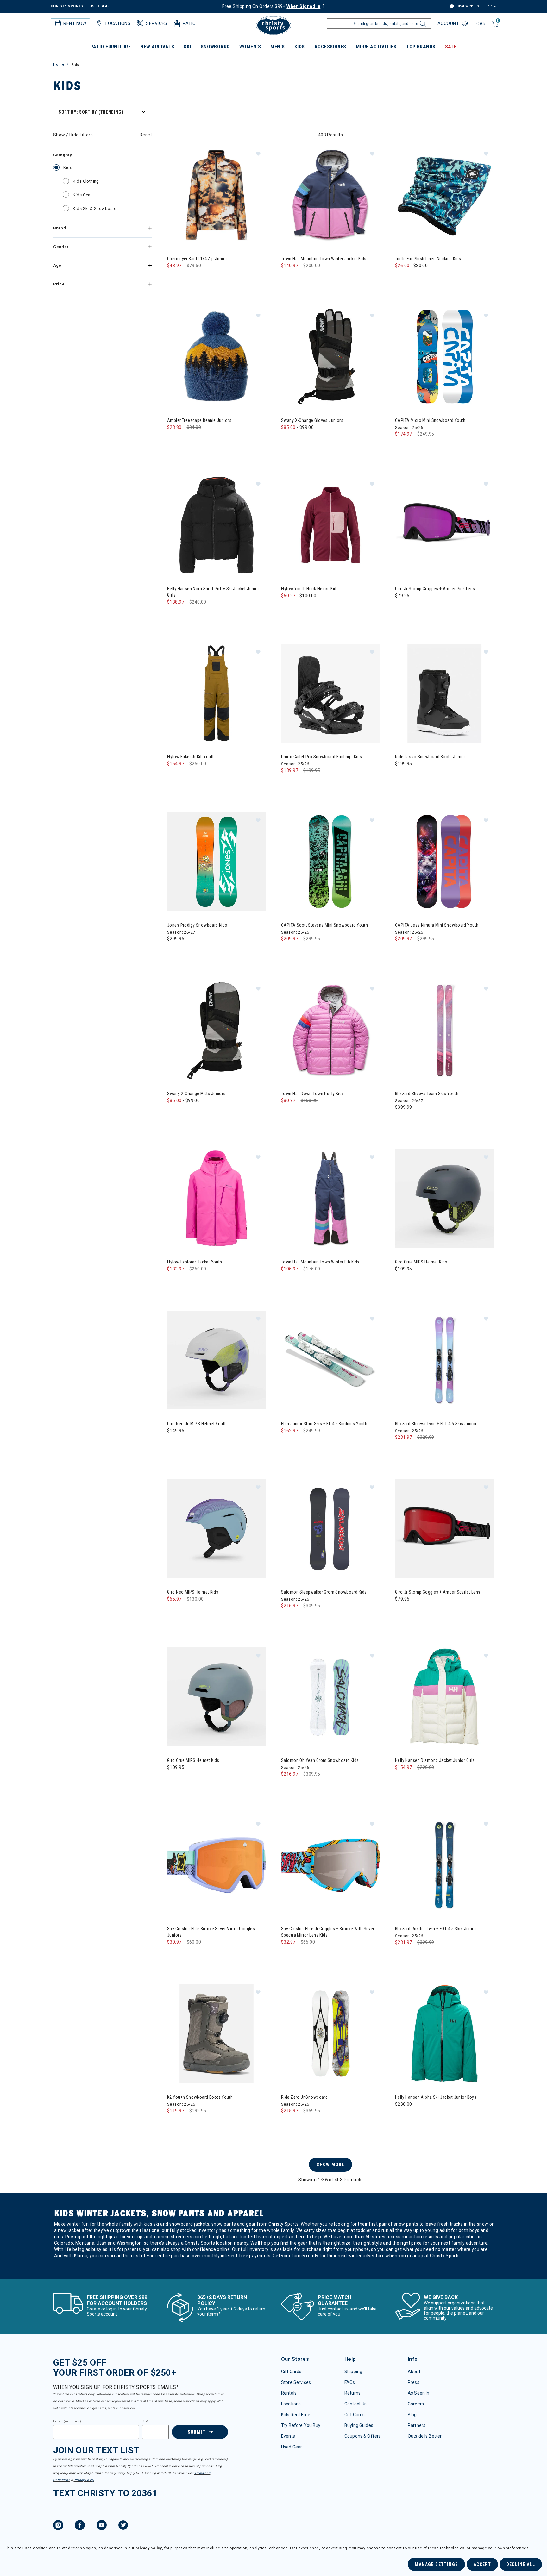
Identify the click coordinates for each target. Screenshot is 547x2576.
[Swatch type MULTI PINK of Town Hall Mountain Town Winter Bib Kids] (301, 1282)
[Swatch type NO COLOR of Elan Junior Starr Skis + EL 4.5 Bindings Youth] (288, 1443)
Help (489, 6)
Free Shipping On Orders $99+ (271, 6)
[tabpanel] (273, 1191)
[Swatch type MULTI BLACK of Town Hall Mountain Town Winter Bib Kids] (288, 1282)
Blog (412, 2415)
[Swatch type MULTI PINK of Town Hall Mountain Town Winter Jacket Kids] (301, 278)
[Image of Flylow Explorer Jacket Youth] (217, 1198)
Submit (197, 2432)
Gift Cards (291, 2372)
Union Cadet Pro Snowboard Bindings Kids (321, 757)
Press (414, 2382)
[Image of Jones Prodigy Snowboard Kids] (217, 862)
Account (449, 23)
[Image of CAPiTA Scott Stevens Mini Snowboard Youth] (330, 862)
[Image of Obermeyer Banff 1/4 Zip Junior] (217, 195)
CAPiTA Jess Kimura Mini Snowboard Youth (437, 925)
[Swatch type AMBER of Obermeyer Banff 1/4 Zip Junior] (187, 278)
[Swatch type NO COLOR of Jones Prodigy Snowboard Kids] (174, 952)
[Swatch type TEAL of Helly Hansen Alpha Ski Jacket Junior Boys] (402, 2117)
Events (288, 2436)
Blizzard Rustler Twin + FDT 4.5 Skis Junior (436, 1929)
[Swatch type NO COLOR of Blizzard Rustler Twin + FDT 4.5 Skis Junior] (402, 1955)
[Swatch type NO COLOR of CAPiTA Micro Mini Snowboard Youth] (402, 447)
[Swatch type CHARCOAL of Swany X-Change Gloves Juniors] (301, 440)
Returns (352, 2393)
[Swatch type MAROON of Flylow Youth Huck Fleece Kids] (301, 608)
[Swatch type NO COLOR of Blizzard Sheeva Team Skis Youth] (402, 1120)
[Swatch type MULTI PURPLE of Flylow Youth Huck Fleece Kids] (314, 608)
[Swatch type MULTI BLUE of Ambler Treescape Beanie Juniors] (174, 440)
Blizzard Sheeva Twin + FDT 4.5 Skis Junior (436, 1424)
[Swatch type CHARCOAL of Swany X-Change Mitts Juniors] (187, 1113)
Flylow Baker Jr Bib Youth (191, 757)
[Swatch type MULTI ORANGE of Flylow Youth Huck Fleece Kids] (327, 608)
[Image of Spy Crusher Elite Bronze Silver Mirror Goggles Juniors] (217, 1865)
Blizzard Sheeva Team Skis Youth (427, 1094)
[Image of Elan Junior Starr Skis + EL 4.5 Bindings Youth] (330, 1360)
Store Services (296, 2382)
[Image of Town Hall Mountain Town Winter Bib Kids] (330, 1198)
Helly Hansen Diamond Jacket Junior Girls (435, 1760)
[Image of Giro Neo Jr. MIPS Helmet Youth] (217, 1360)
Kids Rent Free (296, 2415)
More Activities (376, 47)
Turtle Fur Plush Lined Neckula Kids (428, 259)
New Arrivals (157, 47)
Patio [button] (189, 23)
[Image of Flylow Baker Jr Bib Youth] (217, 693)
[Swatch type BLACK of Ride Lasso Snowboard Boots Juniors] (402, 777)
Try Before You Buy (301, 2425)
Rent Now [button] (75, 23)
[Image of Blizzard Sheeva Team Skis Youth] (444, 1030)
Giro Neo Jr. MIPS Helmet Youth (197, 1424)
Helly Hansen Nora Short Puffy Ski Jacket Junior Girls (213, 592)
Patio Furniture (110, 47)
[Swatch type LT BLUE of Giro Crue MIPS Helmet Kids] (174, 1780)
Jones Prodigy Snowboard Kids (197, 925)
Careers (416, 2404)
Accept (482, 2564)
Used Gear (292, 2447)
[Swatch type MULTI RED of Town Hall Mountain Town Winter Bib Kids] (327, 1282)
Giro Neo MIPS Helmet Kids (193, 1592)
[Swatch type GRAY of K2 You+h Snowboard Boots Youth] (174, 2124)
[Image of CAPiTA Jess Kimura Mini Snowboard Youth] (444, 862)
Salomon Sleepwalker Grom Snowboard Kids (324, 1592)
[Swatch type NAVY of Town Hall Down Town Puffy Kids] (288, 1113)
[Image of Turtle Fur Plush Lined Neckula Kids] (444, 195)
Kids (300, 47)
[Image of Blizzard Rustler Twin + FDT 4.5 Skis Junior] (444, 1865)
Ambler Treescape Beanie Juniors (199, 420)
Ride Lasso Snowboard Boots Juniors (431, 757)
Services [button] (157, 23)
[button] (258, 154)
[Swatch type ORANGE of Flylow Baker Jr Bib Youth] (213, 777)
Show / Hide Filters (73, 135)
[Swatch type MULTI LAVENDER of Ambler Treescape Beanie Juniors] (187, 440)
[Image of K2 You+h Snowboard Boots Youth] (217, 2034)
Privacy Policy (84, 2480)
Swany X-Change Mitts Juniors (196, 1094)
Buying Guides (359, 2425)
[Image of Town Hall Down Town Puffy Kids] (330, 1030)
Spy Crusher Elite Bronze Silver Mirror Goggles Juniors (211, 1932)
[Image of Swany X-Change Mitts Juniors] (217, 1030)
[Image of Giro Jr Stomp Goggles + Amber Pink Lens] (444, 525)
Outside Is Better (425, 2436)
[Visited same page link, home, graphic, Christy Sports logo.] (273, 25)
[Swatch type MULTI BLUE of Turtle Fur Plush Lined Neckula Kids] (415, 278)
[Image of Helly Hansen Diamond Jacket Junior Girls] (444, 1697)
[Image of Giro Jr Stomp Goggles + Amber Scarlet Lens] (444, 1528)
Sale (451, 47)
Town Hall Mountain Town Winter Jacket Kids (324, 259)
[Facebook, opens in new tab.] (80, 2526)
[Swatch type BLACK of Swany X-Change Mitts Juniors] (174, 1113)
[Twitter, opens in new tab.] (123, 2526)
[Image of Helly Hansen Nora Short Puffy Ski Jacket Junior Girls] (217, 525)
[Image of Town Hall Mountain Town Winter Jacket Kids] (330, 195)
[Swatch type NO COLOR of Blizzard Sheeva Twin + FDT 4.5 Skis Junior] (402, 1450)
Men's (277, 47)
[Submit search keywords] (422, 25)
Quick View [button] (216, 234)
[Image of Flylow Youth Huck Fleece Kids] (330, 525)
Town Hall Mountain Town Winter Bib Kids (320, 1262)
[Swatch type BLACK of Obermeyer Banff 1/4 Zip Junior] (174, 278)
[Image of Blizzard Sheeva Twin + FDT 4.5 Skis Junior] (444, 1360)
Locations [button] (118, 23)
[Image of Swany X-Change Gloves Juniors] (330, 357)
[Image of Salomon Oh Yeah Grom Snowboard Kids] (330, 1697)
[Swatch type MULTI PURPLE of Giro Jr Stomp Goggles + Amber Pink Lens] (402, 608)
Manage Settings (436, 2564)
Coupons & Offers (363, 2436)
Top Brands (421, 47)
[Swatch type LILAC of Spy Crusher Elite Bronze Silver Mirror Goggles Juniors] (174, 1955)
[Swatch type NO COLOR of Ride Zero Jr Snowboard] (288, 2124)
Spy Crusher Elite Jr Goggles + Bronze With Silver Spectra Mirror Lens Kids (328, 1932)
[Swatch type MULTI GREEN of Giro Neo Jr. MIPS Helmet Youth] (174, 1443)
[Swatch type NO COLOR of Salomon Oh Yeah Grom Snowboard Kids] (288, 1787)
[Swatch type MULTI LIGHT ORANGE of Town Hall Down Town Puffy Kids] (314, 1113)
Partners (417, 2425)
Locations (291, 2404)
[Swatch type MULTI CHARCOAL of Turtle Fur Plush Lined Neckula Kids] (402, 278)
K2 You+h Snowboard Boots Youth (200, 2097)
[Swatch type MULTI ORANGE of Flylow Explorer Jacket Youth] (200, 1282)
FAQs (350, 2382)
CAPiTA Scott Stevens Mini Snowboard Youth (324, 925)
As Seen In (418, 2393)
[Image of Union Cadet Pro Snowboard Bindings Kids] (330, 693)
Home (59, 64)
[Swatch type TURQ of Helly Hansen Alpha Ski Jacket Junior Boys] (415, 2117)
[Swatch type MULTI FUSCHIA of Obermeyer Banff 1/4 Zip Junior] (200, 278)
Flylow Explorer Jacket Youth (195, 1262)
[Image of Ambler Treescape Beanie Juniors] (217, 357)
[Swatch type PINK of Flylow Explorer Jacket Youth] (174, 1282)
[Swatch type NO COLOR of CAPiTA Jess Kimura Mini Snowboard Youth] (402, 952)
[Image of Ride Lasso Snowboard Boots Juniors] (444, 693)
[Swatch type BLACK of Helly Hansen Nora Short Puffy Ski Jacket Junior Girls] (174, 615)
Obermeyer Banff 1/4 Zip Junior (197, 259)
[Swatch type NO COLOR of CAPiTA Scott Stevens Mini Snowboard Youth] (288, 952)
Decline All (521, 2564)
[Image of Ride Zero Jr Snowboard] (330, 2034)
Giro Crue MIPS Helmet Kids (421, 1262)
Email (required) (67, 2422)
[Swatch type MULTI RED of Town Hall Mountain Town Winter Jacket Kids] (327, 278)
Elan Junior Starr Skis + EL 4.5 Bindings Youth (324, 1424)
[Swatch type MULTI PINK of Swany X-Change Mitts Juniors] (200, 1113)
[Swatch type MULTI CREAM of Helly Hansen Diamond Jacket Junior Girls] (402, 1780)
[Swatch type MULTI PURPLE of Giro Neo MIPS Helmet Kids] (174, 1612)
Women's (250, 47)
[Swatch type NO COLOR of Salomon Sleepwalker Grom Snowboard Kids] (288, 1618)
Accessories (330, 47)
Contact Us (355, 2404)
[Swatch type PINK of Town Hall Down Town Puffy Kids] (301, 1113)
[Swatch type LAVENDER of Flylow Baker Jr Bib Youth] (200, 777)
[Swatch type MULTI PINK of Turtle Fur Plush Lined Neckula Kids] (428, 278)
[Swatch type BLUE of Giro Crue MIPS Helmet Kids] (402, 1282)
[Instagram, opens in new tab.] (58, 2526)
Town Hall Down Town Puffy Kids (313, 1094)
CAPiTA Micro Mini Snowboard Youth (430, 420)
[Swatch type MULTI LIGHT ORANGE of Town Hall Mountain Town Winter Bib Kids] (314, 1282)
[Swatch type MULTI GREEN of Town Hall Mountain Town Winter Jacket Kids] (288, 278)
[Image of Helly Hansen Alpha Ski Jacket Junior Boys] (444, 2034)
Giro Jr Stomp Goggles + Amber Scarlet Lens (438, 1592)
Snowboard (215, 47)
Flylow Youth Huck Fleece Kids (310, 589)
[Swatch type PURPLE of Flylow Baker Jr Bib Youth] (187, 777)
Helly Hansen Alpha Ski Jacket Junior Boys (436, 2097)
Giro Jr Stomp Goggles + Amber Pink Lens (435, 589)
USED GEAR (100, 6)
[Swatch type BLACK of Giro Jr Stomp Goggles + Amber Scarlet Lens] (402, 1612)
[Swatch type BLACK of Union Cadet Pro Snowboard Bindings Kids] (288, 783)
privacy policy (149, 2548)
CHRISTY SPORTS (67, 6)
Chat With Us (467, 6)
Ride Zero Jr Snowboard (304, 2097)
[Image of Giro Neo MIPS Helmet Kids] (217, 1528)
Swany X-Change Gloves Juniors (312, 420)
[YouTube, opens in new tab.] (102, 2526)
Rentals (289, 2393)
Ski (187, 47)
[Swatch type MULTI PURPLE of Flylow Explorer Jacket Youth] (187, 1282)
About (414, 2372)
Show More (330, 2165)
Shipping (353, 2372)
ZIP (145, 2422)
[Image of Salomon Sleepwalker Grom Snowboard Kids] (330, 1528)
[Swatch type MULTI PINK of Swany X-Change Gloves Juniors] (314, 440)
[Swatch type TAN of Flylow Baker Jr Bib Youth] (174, 777)
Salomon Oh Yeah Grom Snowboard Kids (320, 1760)
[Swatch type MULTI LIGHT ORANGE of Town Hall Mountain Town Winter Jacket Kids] (314, 278)
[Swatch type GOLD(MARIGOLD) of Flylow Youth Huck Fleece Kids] (288, 608)
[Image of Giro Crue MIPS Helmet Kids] (444, 1198)
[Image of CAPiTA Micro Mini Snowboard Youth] (444, 357)
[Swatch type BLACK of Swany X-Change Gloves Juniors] (288, 440)
